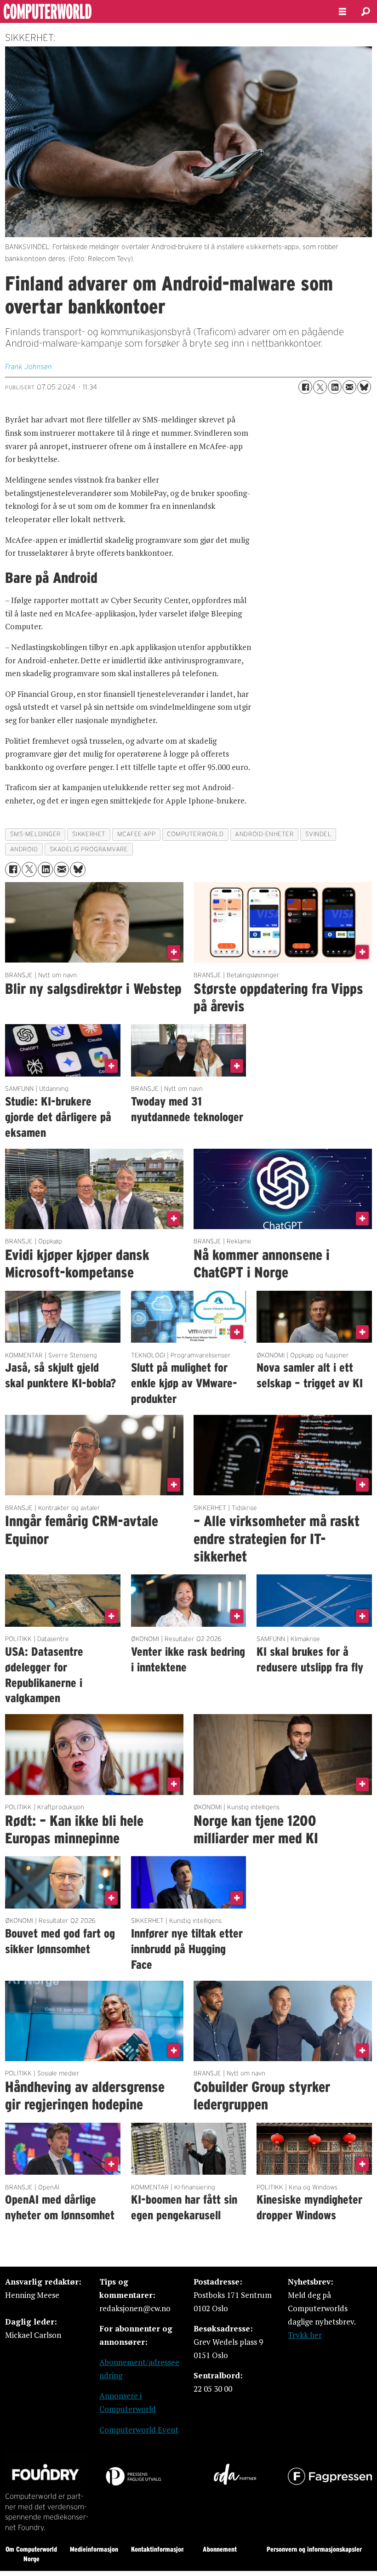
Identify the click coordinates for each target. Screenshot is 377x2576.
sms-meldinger (35, 834)
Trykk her (305, 2335)
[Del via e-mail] (349, 387)
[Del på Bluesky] (364, 387)
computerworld (195, 834)
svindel (318, 834)
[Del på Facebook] (305, 387)
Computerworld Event (139, 2430)
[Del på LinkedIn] (335, 387)
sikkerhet (89, 834)
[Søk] (366, 11)
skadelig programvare (89, 849)
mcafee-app (136, 834)
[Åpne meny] (343, 12)
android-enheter (264, 834)
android (24, 849)
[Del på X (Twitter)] (320, 387)
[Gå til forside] (162, 11)
